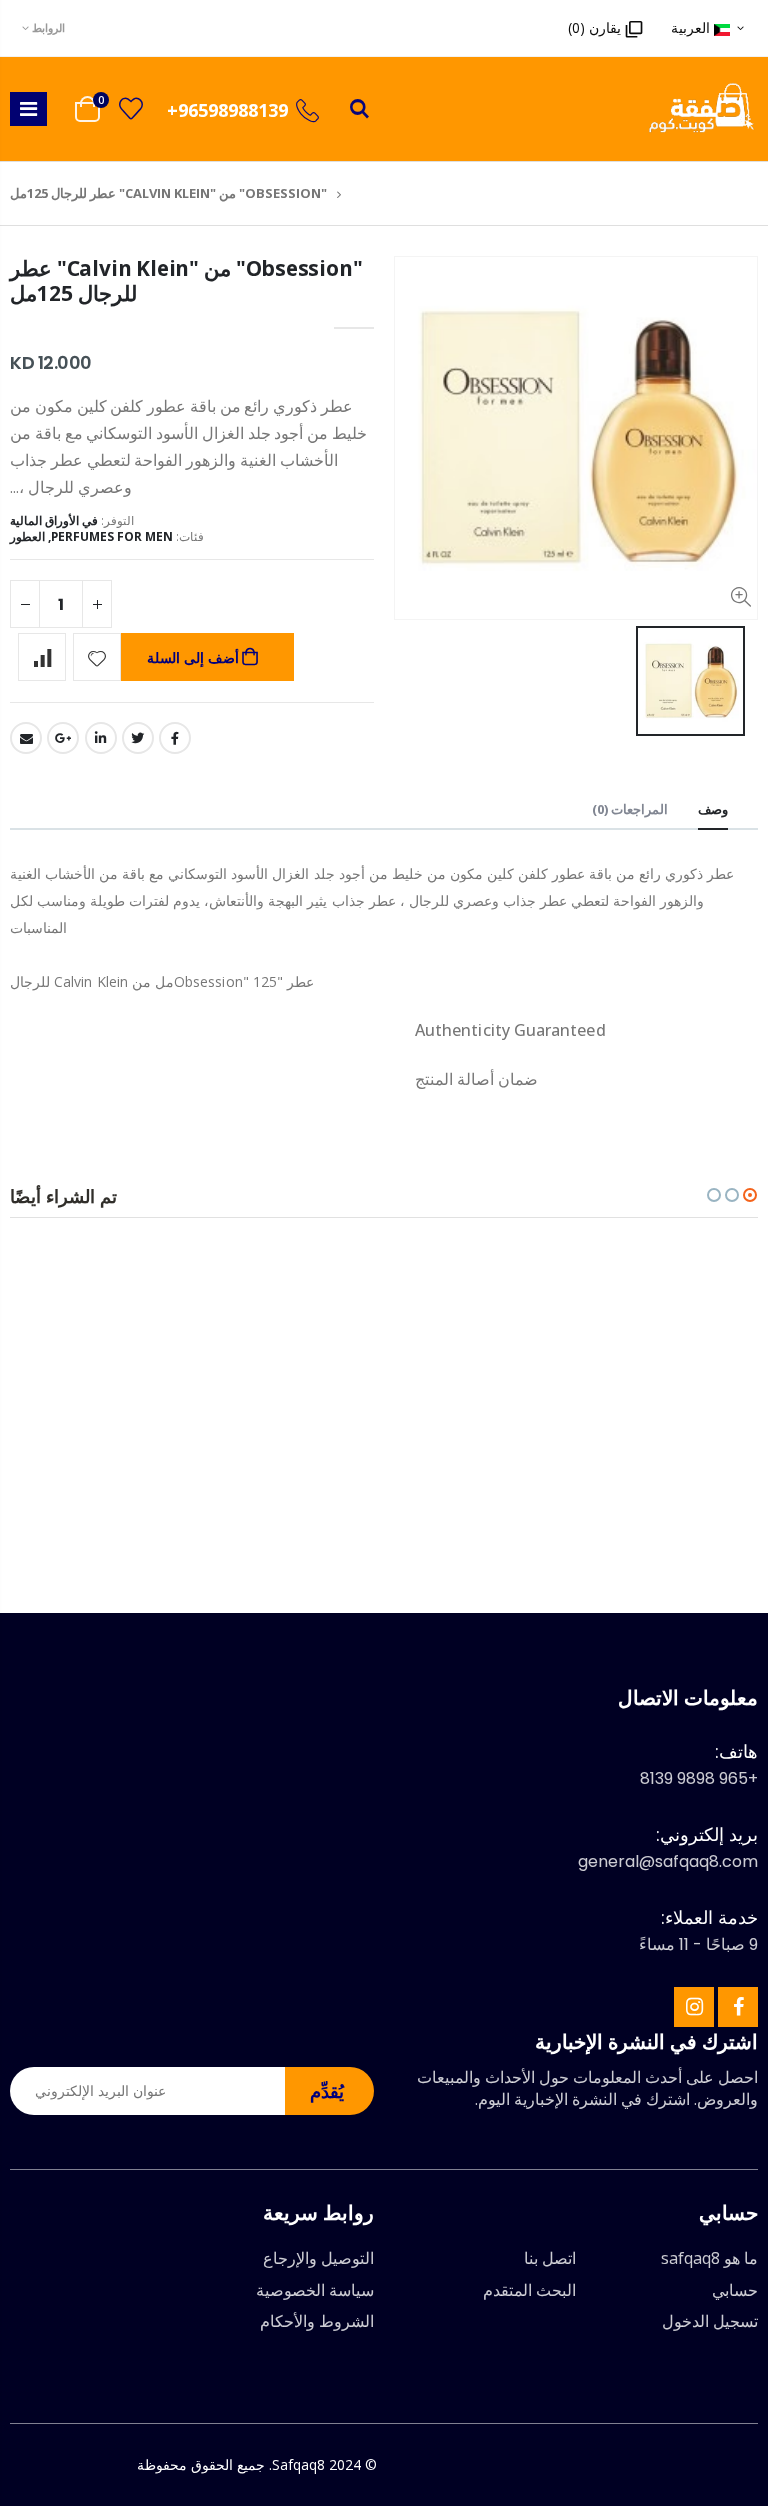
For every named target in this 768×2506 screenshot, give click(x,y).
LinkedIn (101, 738)
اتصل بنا (550, 2258)
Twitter (138, 738)
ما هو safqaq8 (709, 2258)
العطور (27, 537)
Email (26, 738)
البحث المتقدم (529, 2290)
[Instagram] (694, 2007)
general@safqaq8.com (668, 1861)
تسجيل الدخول (710, 2321)
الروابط (48, 27)
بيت (358, 193)
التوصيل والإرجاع (318, 2258)
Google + (63, 738)
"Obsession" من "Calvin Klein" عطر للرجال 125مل (186, 280)
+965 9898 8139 (699, 1778)
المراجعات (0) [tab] (630, 809)
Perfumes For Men (112, 537)
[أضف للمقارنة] (42, 657)
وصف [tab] (713, 809)
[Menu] (28, 108)
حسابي (735, 2290)
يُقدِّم (327, 2091)
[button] (750, 1195)
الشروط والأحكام (317, 2321)
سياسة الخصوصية (315, 2290)
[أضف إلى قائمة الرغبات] (97, 657)
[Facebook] (738, 2007)
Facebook (175, 738)
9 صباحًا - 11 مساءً (698, 1944)
